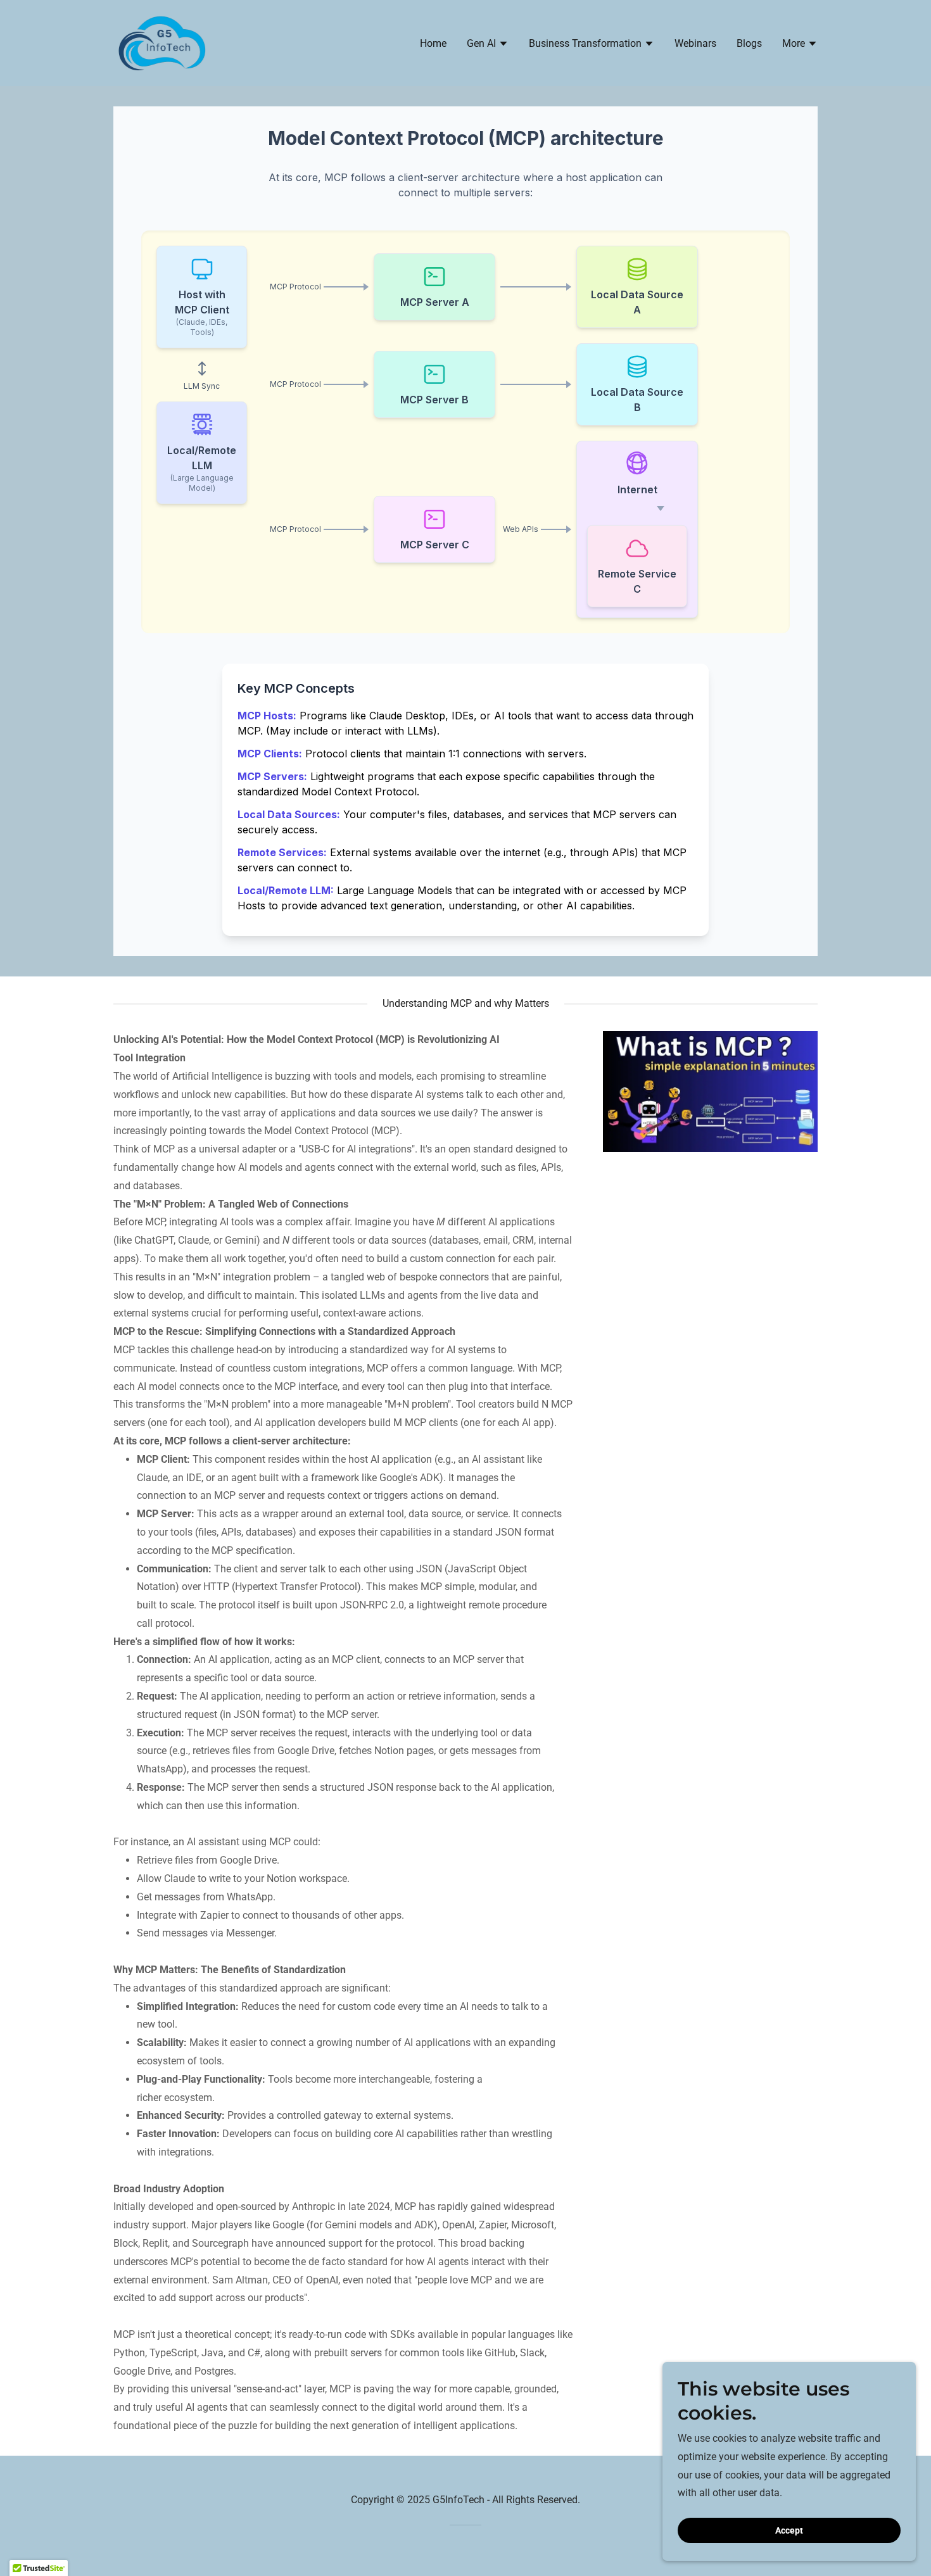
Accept (789, 2530)
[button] (488, 45)
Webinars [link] (695, 43)
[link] (162, 42)
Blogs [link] (749, 43)
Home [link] (433, 43)
